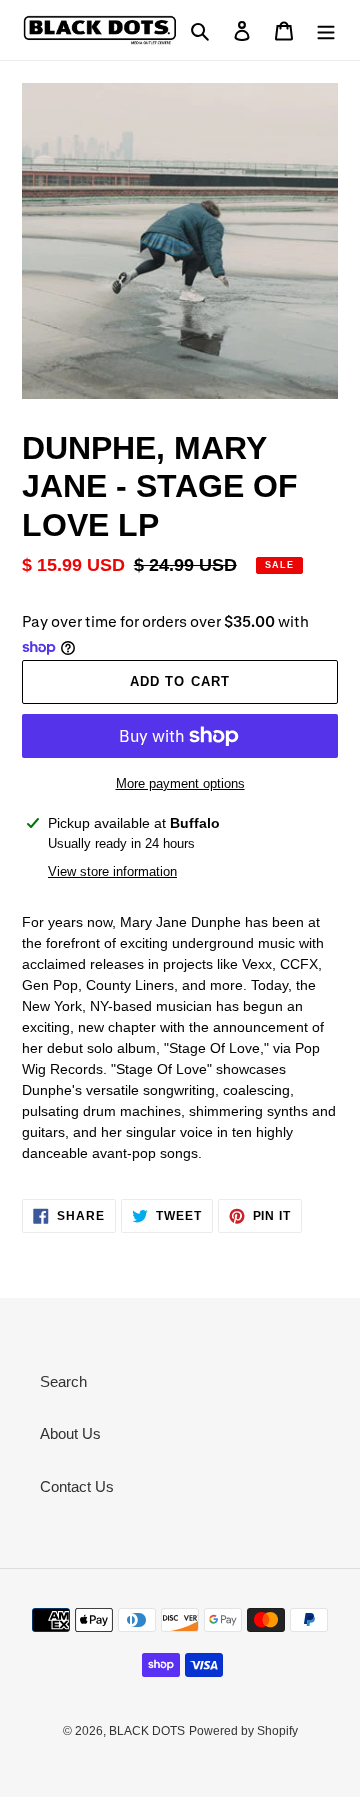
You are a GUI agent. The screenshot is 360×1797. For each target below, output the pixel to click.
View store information (112, 871)
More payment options (180, 783)
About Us (70, 1433)
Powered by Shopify (243, 1731)
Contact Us (77, 1486)
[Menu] (326, 30)
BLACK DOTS (147, 1731)
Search (63, 1381)
